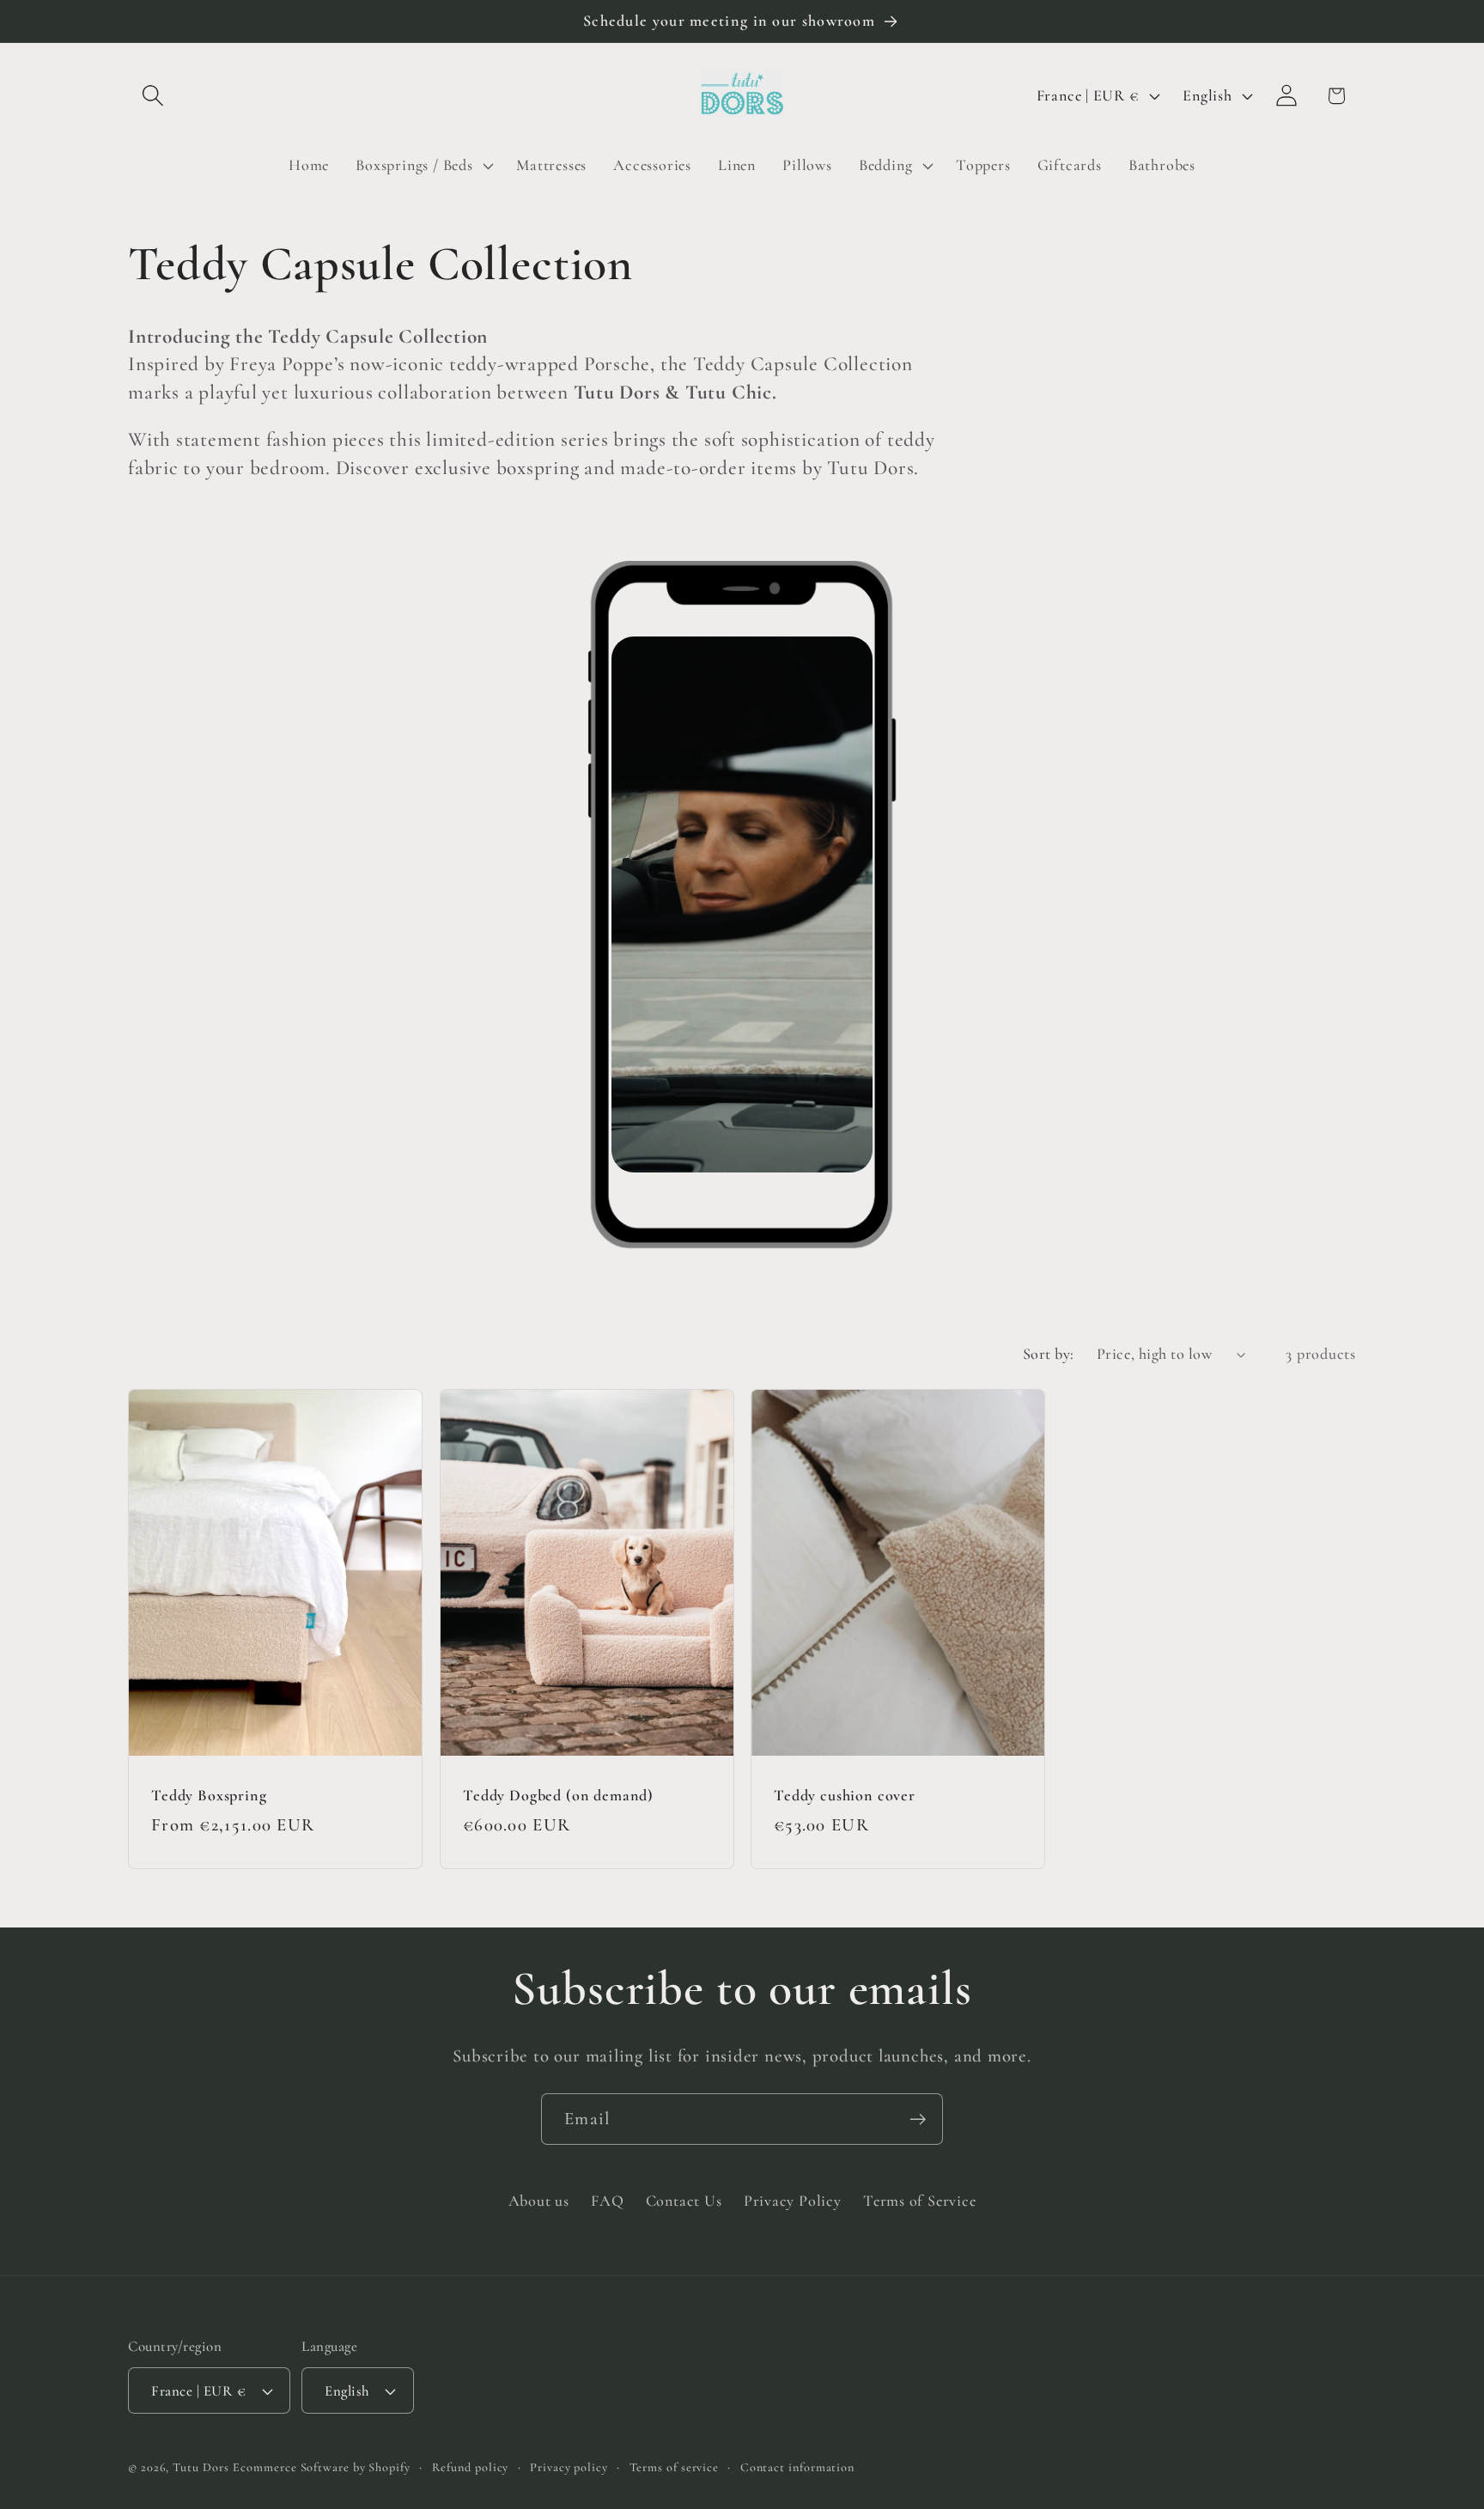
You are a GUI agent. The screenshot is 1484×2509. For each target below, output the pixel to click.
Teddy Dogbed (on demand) (558, 1794)
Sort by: (1049, 1354)
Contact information (797, 2467)
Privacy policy (569, 2467)
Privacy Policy (793, 2201)
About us (539, 2201)
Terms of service (675, 2467)
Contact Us (684, 2201)
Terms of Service (919, 2201)
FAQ (607, 2201)
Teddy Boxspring (209, 1794)
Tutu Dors (201, 2467)
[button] (152, 96)
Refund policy (471, 2467)
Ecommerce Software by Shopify (321, 2467)
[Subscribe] (918, 2119)
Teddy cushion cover (845, 1794)
